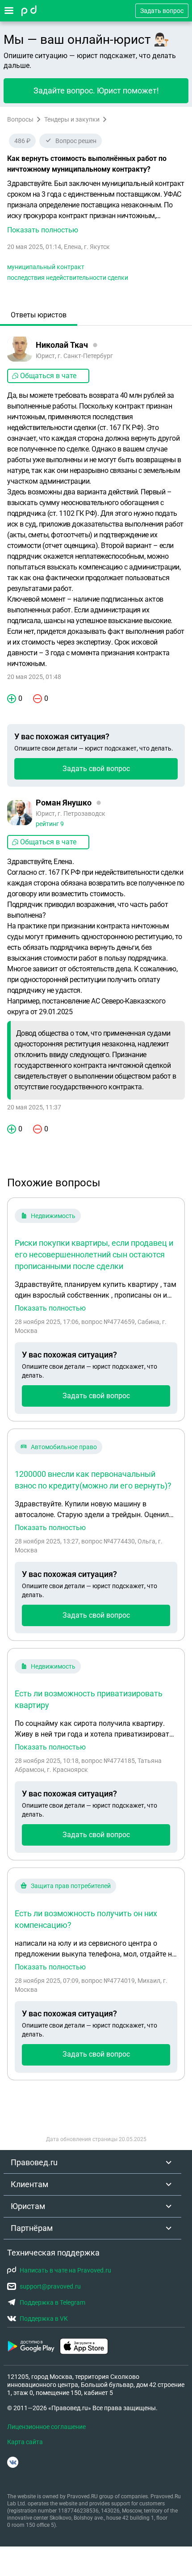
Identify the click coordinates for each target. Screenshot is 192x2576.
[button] (96, 207)
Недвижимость (53, 1216)
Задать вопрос (162, 11)
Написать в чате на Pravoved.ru (65, 2270)
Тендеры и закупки (72, 119)
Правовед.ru (34, 2162)
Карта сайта (25, 2442)
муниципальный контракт (46, 267)
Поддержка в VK (44, 2319)
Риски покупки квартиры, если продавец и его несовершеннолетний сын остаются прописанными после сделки (94, 1254)
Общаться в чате (48, 376)
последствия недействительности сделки (68, 278)
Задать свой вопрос (96, 769)
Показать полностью (50, 1308)
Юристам (28, 2206)
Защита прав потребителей (71, 1886)
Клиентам (29, 2184)
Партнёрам (32, 2228)
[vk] (13, 2462)
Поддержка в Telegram (52, 2302)
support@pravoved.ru (50, 2286)
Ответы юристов (39, 315)
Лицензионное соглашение (46, 2427)
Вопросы (20, 119)
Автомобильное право (64, 1447)
